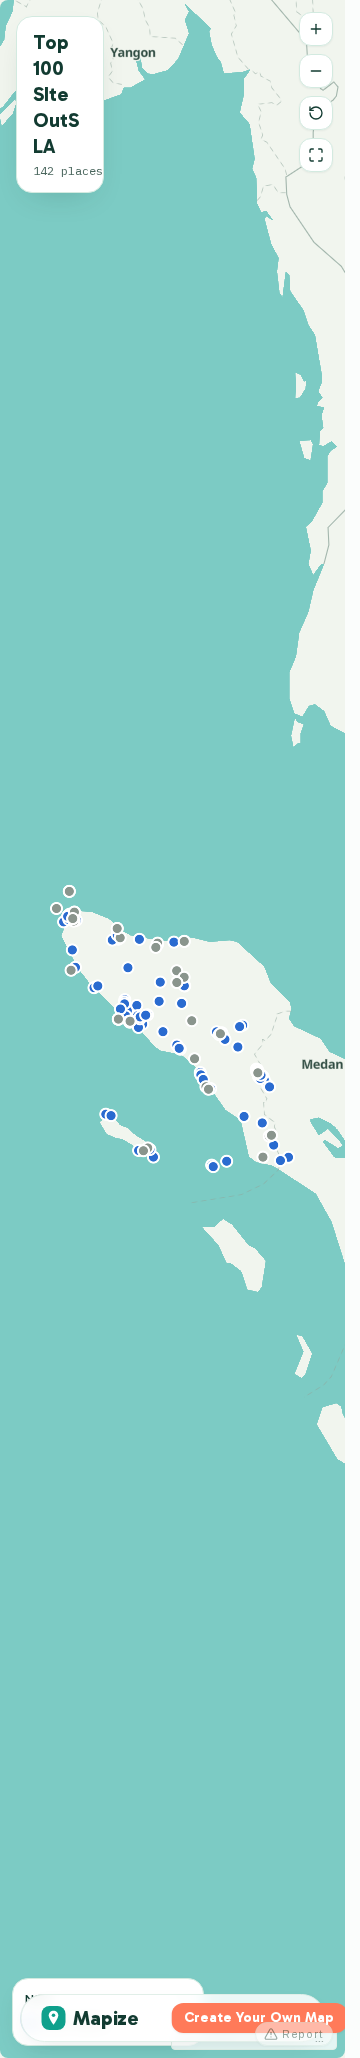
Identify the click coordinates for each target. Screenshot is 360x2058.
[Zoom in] (316, 29)
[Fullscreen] (316, 155)
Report (303, 2034)
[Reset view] (316, 113)
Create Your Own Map (259, 2017)
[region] (172, 1029)
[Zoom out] (316, 71)
